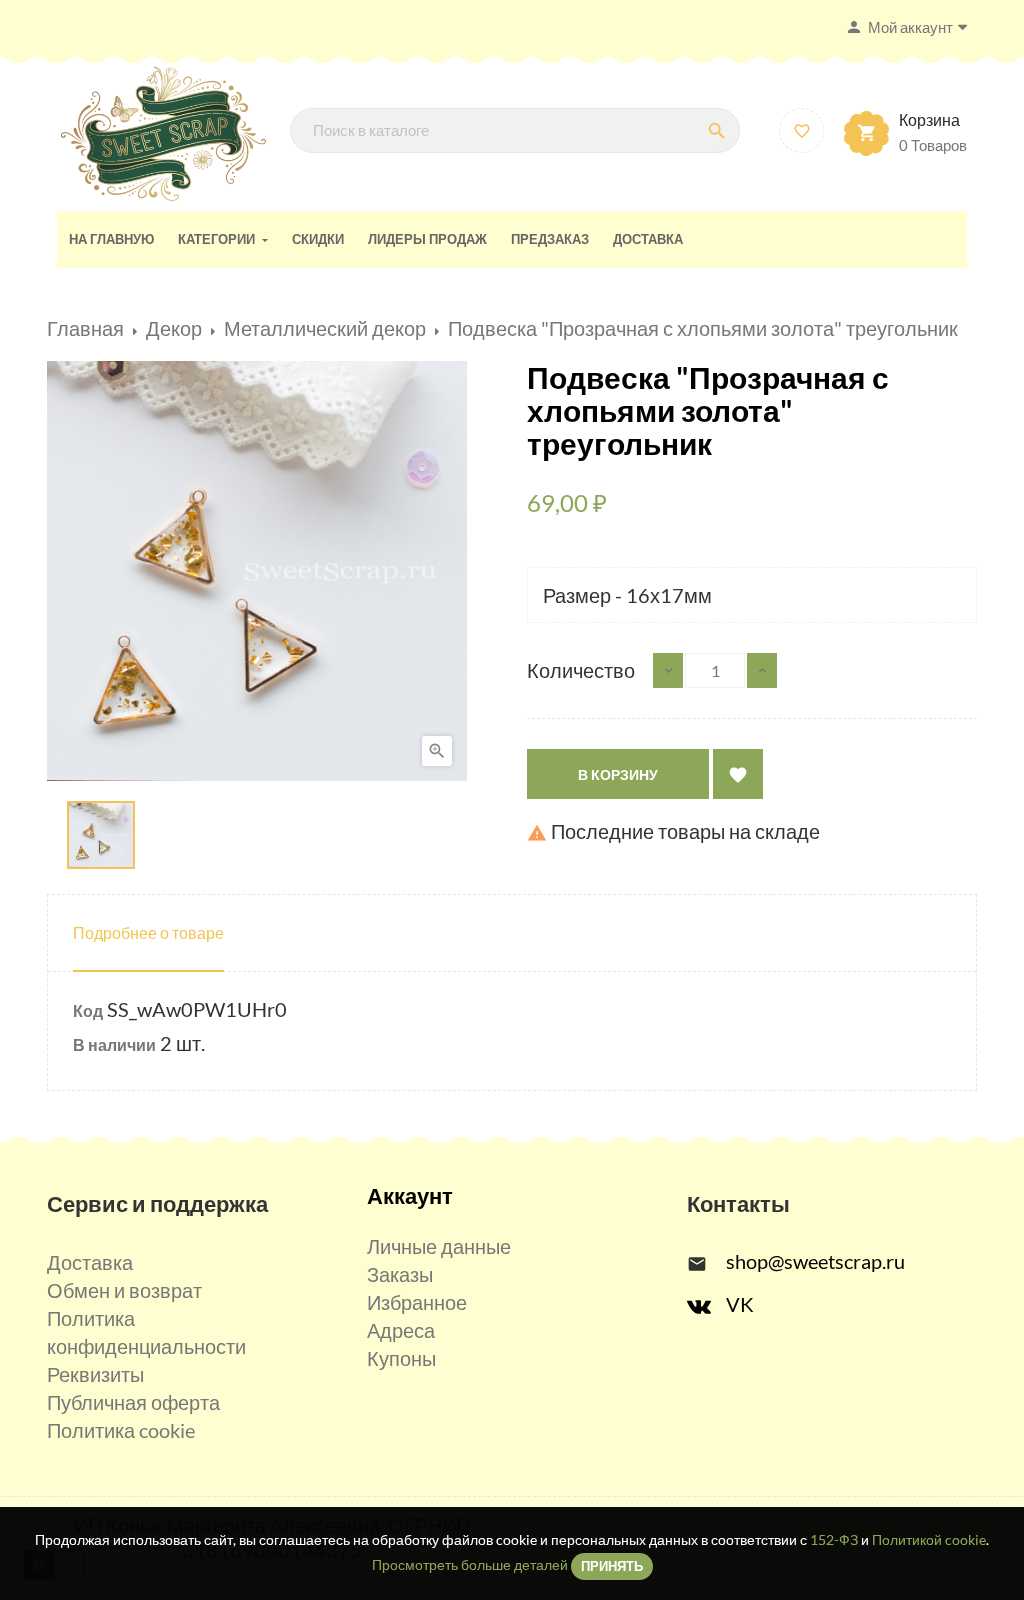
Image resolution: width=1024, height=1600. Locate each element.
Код (88, 1010)
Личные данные (439, 1246)
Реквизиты (95, 1374)
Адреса (401, 1330)
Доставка (90, 1262)
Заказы (400, 1274)
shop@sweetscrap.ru (815, 1261)
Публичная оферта (133, 1402)
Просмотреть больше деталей (470, 1564)
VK (740, 1304)
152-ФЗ (834, 1539)
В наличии (114, 1044)
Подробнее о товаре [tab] (148, 932)
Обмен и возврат (124, 1290)
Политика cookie (121, 1430)
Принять (612, 1566)
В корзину (618, 774)
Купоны (401, 1358)
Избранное (417, 1302)
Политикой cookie (929, 1539)
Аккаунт (410, 1195)
